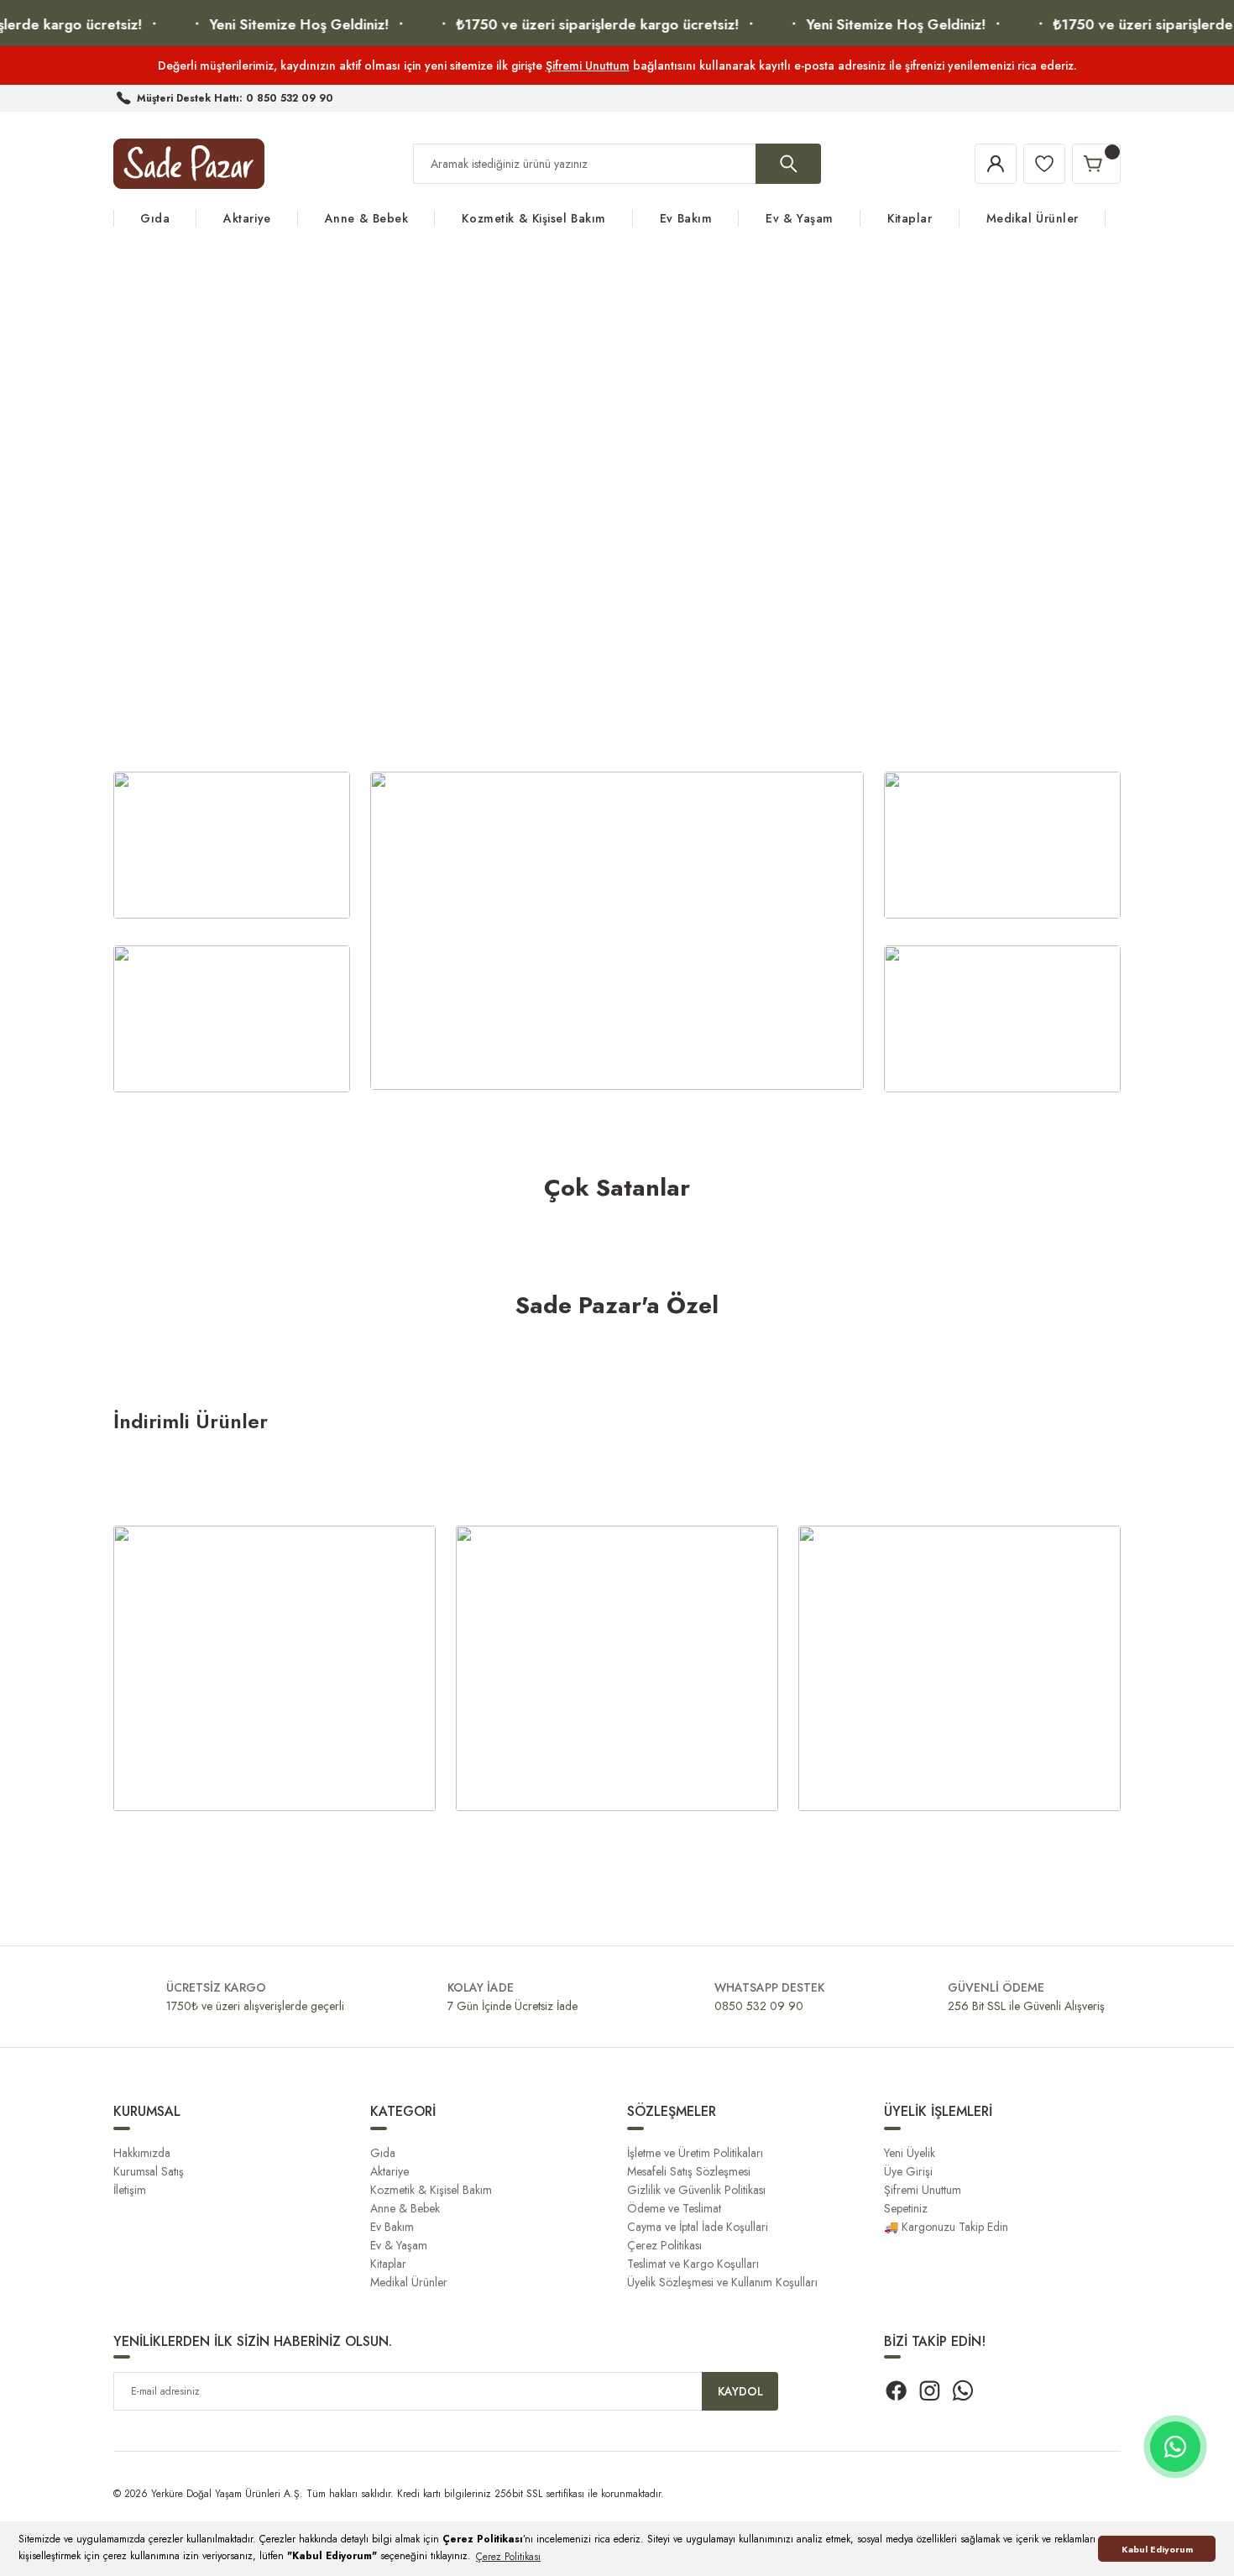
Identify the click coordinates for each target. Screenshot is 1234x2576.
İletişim (130, 2190)
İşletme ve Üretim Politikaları (695, 2153)
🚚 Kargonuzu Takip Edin (946, 2227)
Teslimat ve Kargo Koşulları (693, 2264)
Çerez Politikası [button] (508, 2557)
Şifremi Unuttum (588, 65)
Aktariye (390, 2171)
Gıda (383, 2153)
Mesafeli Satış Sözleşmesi (689, 2171)
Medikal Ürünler (409, 2282)
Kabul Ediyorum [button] (1157, 2549)
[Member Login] (996, 164)
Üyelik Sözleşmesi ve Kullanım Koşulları (722, 2282)
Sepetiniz (906, 2208)
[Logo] (189, 164)
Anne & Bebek (405, 2208)
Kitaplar (388, 2264)
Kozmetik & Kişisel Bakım (431, 2190)
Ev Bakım (392, 2227)
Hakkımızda (142, 2153)
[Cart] (1096, 164)
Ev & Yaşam (399, 2245)
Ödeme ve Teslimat (674, 2208)
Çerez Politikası (664, 2245)
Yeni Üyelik (910, 2153)
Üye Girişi (908, 2171)
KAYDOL (740, 2391)
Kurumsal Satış (149, 2171)
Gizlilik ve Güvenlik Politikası (696, 2190)
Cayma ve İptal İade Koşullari (698, 2227)
